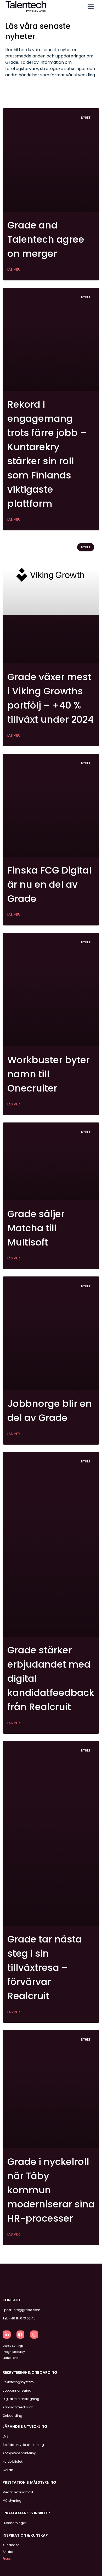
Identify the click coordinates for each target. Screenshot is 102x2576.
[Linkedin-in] (7, 2335)
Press (7, 2559)
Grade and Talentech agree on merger (46, 239)
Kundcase (11, 2545)
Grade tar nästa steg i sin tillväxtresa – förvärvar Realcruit (45, 1968)
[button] (91, 7)
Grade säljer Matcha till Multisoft (36, 1228)
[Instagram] (34, 2335)
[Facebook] (21, 2335)
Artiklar (8, 2552)
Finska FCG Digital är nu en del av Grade (49, 884)
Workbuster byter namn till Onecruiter (49, 1074)
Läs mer (14, 270)
